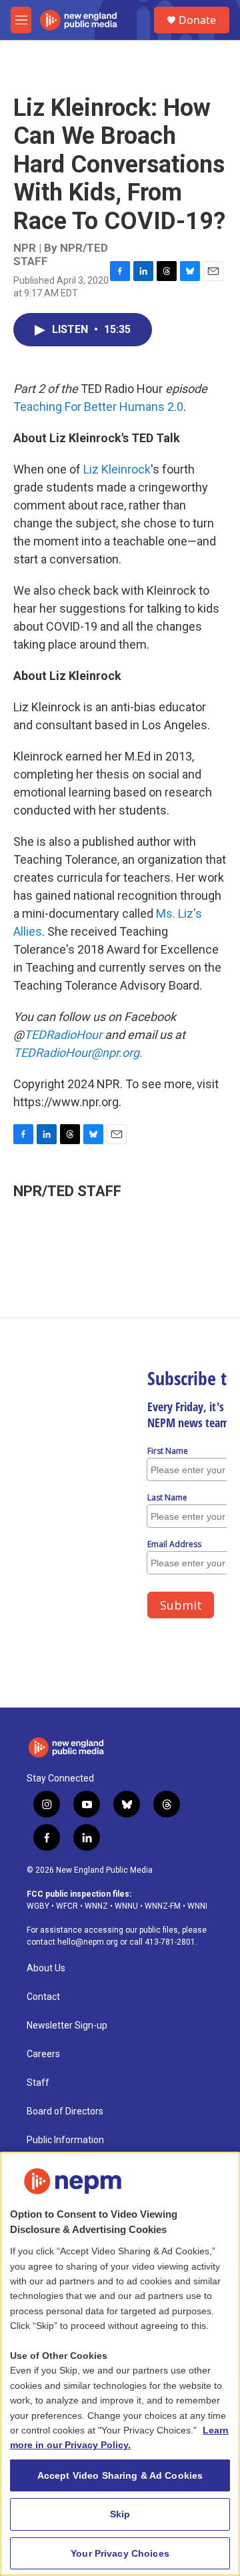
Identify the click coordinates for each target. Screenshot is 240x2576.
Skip (120, 2514)
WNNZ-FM (163, 1906)
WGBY (38, 1906)
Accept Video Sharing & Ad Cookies (120, 2475)
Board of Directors (65, 2111)
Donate (197, 20)
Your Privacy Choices (120, 2553)
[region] (120, 2364)
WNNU (126, 1906)
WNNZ (96, 1906)
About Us (46, 1968)
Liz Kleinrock (117, 469)
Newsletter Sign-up (67, 2026)
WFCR (67, 1906)
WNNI (197, 1906)
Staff (38, 2083)
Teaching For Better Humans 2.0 (98, 407)
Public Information (65, 2140)
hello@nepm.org (88, 1942)
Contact (43, 1997)
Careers (43, 2054)
